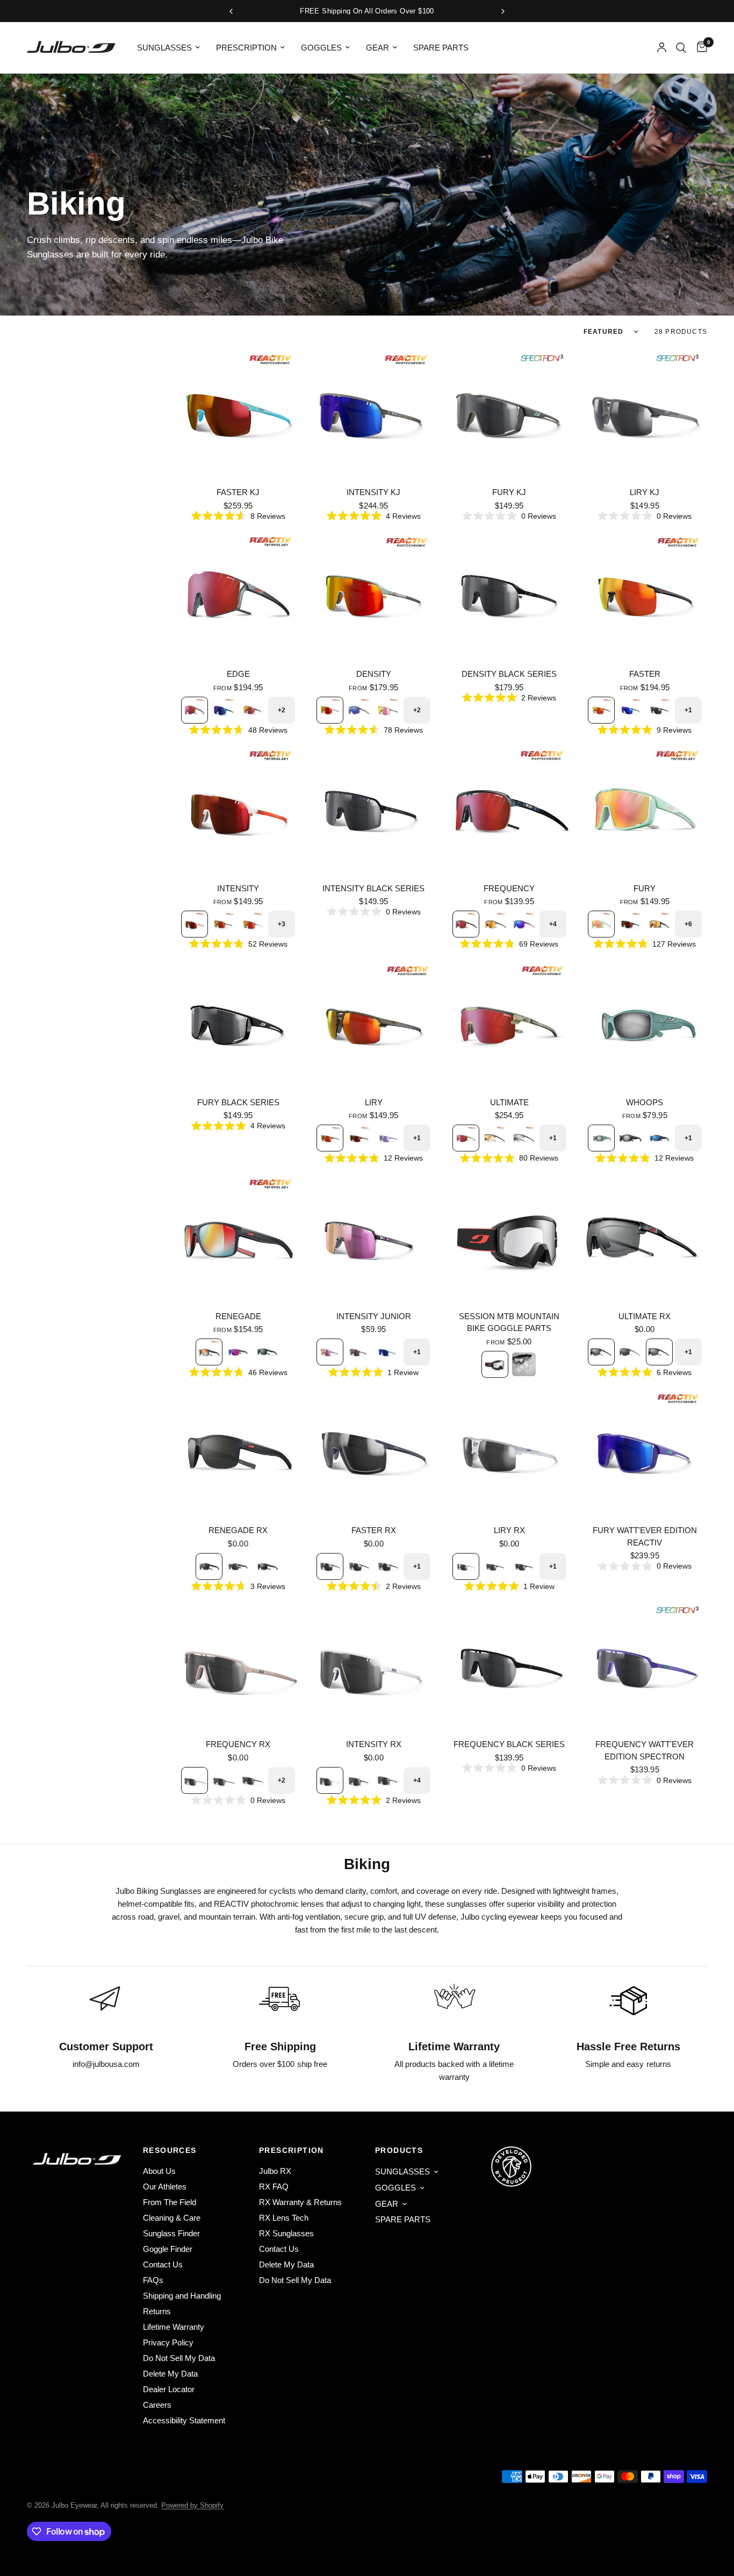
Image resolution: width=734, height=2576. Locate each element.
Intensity (238, 888)
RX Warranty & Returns (300, 2202)
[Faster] (645, 595)
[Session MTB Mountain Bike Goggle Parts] (509, 1237)
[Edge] (238, 595)
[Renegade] (238, 1237)
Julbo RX (275, 2171)
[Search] (681, 48)
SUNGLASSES (164, 48)
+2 (282, 710)
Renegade (238, 1316)
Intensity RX (374, 1744)
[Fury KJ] (509, 413)
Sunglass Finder (171, 2233)
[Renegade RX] (238, 1451)
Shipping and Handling (182, 2296)
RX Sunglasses (286, 2233)
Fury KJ (509, 492)
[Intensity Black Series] (373, 809)
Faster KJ (238, 492)
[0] (699, 48)
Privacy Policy (168, 2342)
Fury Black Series (238, 1102)
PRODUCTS (399, 2150)
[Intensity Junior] (373, 1237)
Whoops (645, 1102)
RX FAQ (274, 2187)
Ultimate (509, 1102)
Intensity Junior (374, 1316)
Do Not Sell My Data (179, 2358)
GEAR (377, 48)
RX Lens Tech (284, 2218)
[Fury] (645, 809)
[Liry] (373, 1024)
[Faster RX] (373, 1451)
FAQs (153, 2280)
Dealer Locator (169, 2389)
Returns (157, 2311)
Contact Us (163, 2264)
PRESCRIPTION (246, 48)
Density (374, 674)
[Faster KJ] (238, 413)
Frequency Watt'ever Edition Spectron (645, 1750)
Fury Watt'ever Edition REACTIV (645, 1536)
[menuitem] (168, 48)
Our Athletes (165, 2187)
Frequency (509, 888)
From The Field (170, 2202)
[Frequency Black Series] (509, 1665)
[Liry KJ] (645, 413)
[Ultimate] (509, 1024)
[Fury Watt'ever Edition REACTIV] (645, 1451)
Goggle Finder (168, 2249)
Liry (374, 1102)
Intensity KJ (373, 492)
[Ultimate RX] (645, 1237)
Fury (645, 888)
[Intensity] (238, 809)
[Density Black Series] (509, 595)
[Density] (373, 595)
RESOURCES (170, 2150)
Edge (238, 674)
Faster (645, 674)
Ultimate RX (645, 1316)
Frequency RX (238, 1744)
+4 (553, 924)
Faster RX (374, 1530)
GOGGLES (321, 48)
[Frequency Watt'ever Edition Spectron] (645, 1665)
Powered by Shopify (192, 2505)
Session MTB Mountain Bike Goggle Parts (509, 1322)
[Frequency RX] (238, 1665)
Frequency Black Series (509, 1744)
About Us (159, 2171)
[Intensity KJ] (373, 413)
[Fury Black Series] (238, 1024)
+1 (688, 710)
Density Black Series (509, 674)
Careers (157, 2405)
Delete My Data (170, 2374)
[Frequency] (509, 809)
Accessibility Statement (184, 2420)
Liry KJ (645, 492)
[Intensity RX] (373, 1665)
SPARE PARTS (441, 48)
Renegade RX (238, 1530)
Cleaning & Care (172, 2218)
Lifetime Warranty (174, 2327)
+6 (688, 924)
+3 (282, 924)
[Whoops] (645, 1024)
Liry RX (509, 1530)
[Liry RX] (509, 1451)
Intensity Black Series (373, 888)
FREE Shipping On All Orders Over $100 (367, 11)
